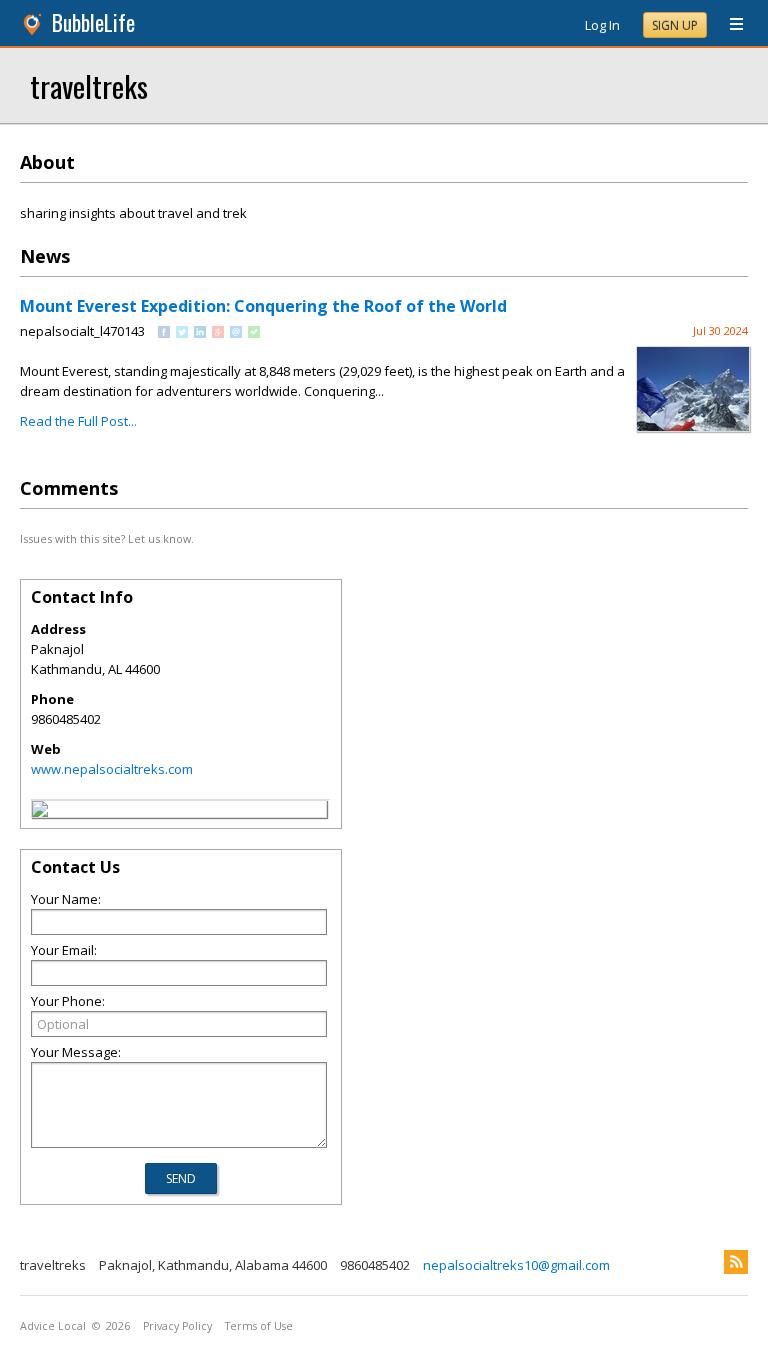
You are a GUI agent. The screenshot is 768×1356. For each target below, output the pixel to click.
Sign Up (675, 25)
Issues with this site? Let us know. (107, 538)
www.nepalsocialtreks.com (112, 769)
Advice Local (53, 1326)
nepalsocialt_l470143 (82, 331)
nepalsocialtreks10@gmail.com (516, 1265)
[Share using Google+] (218, 333)
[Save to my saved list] (254, 333)
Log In (602, 25)
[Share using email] (236, 333)
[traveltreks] (40, 812)
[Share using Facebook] (164, 333)
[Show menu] (729, 25)
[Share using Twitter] (182, 333)
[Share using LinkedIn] (200, 333)
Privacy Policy (177, 1326)
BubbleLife (93, 22)
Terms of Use (259, 1326)
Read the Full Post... (78, 421)
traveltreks (89, 85)
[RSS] (736, 1262)
